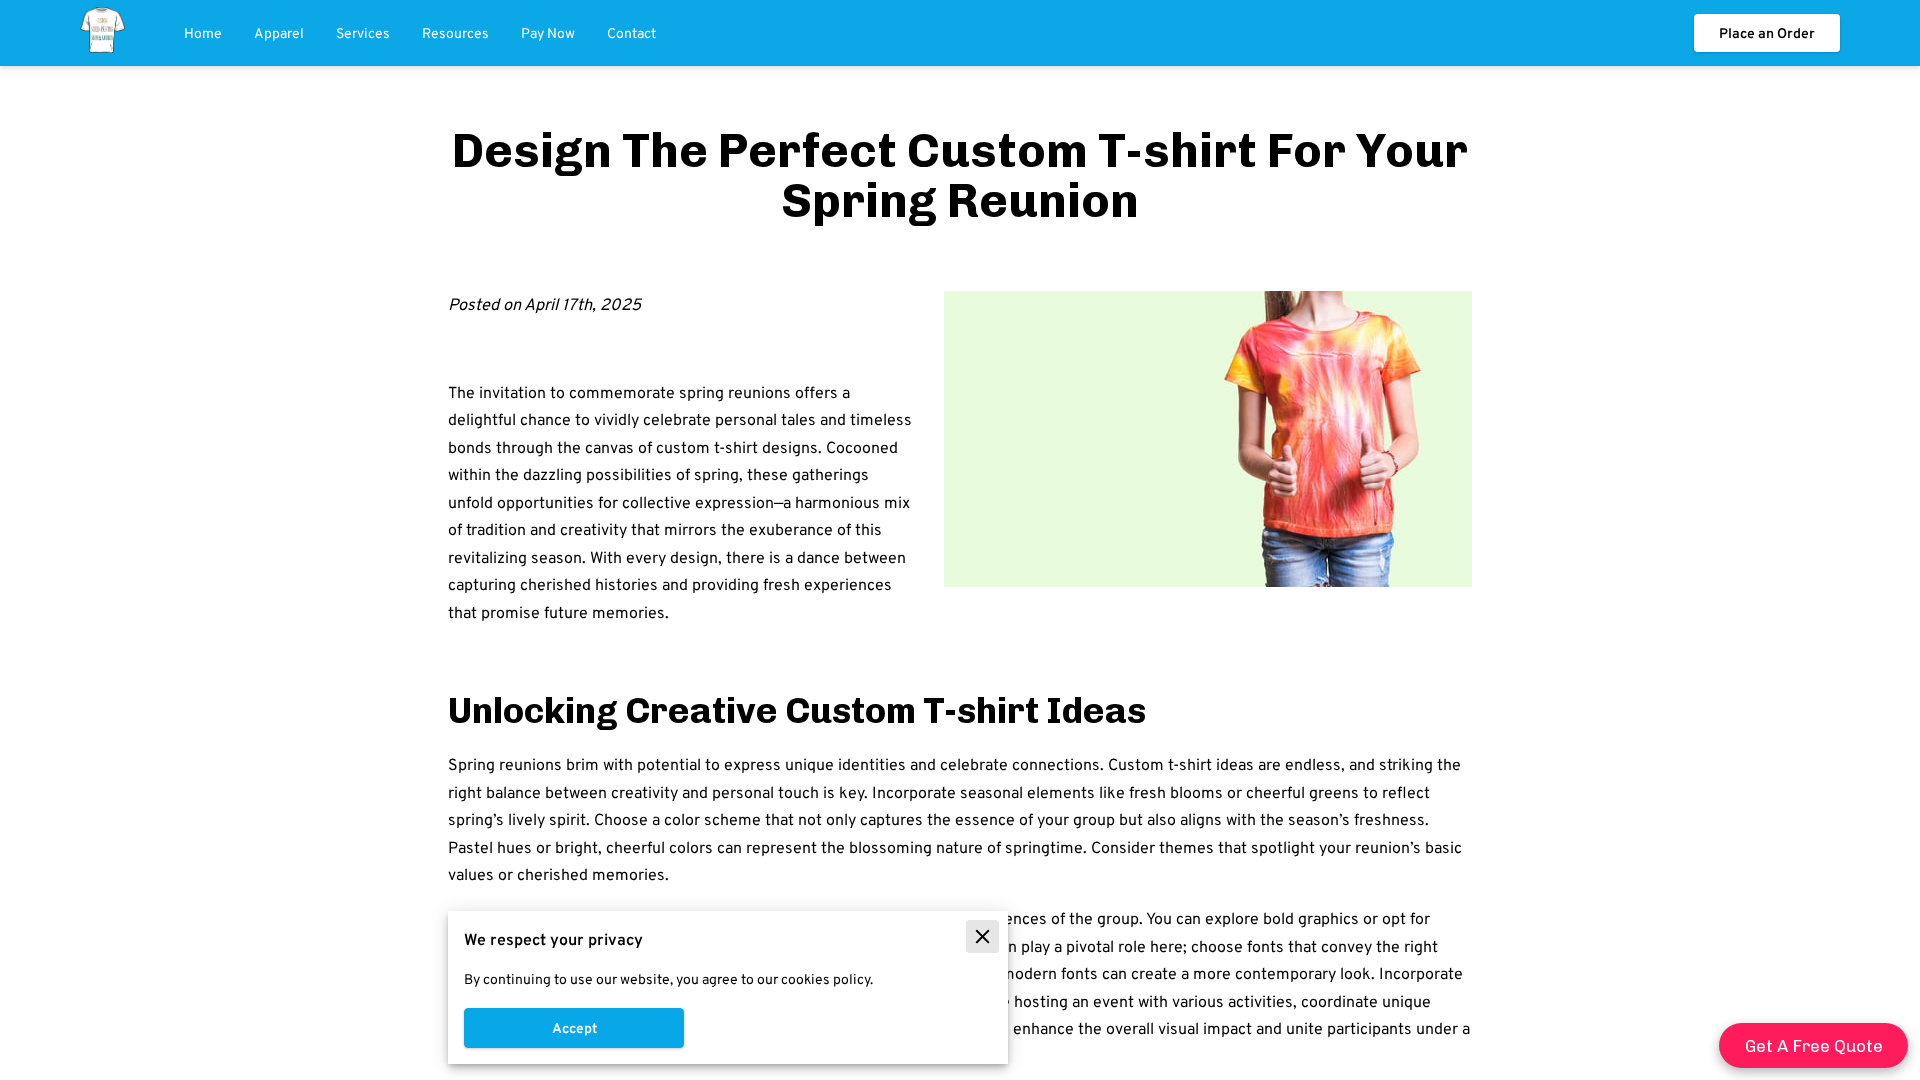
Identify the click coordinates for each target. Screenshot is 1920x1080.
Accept (574, 1028)
